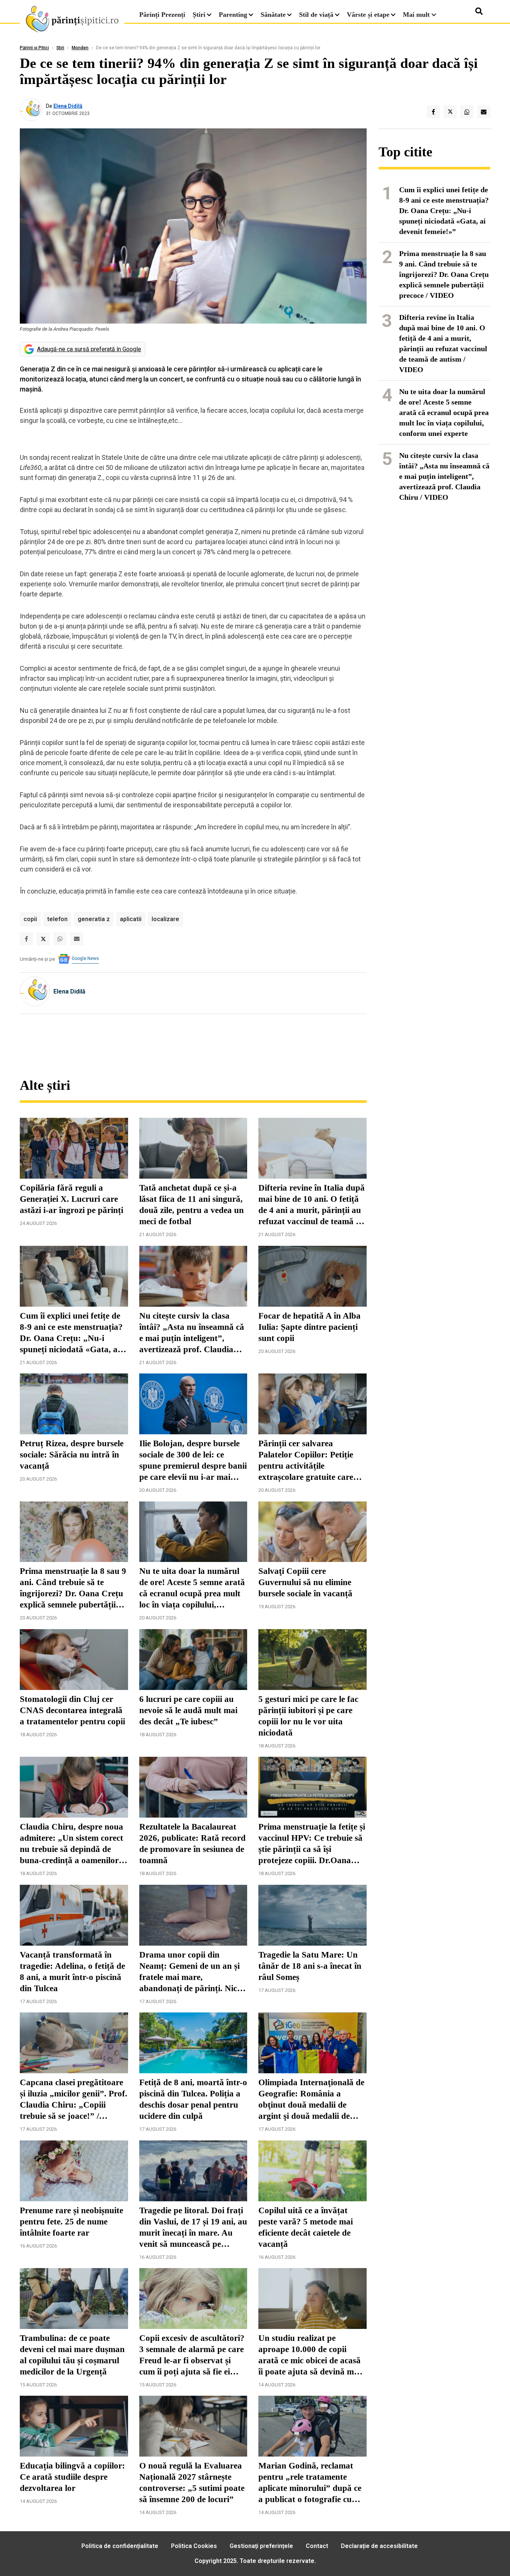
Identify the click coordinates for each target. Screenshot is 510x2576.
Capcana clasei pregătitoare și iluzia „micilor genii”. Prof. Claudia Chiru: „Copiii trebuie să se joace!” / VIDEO (74, 2100)
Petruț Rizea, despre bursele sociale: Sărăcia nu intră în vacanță (72, 1455)
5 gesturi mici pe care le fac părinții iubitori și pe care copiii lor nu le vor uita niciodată (308, 1716)
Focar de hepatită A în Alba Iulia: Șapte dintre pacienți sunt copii (310, 1327)
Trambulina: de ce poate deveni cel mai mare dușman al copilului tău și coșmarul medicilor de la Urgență (72, 2355)
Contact (317, 2546)
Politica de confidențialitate (120, 2546)
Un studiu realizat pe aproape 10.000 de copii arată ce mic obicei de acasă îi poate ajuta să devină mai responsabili (310, 2355)
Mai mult (417, 15)
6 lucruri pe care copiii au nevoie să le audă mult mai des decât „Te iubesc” (188, 1710)
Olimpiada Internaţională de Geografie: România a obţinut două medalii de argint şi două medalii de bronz (311, 2100)
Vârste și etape (368, 15)
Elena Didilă (68, 106)
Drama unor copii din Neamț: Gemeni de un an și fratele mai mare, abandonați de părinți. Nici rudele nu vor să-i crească (189, 1972)
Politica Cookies (194, 2546)
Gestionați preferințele (261, 2546)
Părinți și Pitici (34, 48)
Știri (199, 15)
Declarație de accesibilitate (379, 2546)
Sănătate (273, 15)
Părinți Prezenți (162, 15)
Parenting (233, 15)
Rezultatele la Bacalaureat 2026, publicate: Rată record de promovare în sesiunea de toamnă (192, 1844)
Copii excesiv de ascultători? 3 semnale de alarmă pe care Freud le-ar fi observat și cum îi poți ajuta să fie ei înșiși (192, 2355)
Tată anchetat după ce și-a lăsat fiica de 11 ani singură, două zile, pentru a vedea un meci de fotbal (192, 1205)
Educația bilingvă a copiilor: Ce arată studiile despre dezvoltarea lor (72, 2477)
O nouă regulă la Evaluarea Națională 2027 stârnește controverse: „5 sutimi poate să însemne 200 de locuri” (192, 2483)
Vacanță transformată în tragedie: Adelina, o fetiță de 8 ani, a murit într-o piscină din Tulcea (72, 1972)
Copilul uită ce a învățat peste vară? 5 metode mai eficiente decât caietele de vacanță (306, 2227)
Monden (80, 48)
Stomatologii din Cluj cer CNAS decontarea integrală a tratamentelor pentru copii (72, 1710)
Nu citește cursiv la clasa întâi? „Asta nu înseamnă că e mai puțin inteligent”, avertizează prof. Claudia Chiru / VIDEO (192, 1333)
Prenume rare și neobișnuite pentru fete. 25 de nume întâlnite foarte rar (71, 2222)
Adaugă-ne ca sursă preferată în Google (89, 349)
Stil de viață (316, 15)
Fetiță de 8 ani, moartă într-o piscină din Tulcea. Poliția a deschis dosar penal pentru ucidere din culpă (193, 2099)
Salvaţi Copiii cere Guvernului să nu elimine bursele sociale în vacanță (305, 1582)
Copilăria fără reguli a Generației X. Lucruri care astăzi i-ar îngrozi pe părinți (71, 1199)
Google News (85, 958)
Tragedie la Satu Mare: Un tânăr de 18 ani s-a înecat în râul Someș (310, 1966)
